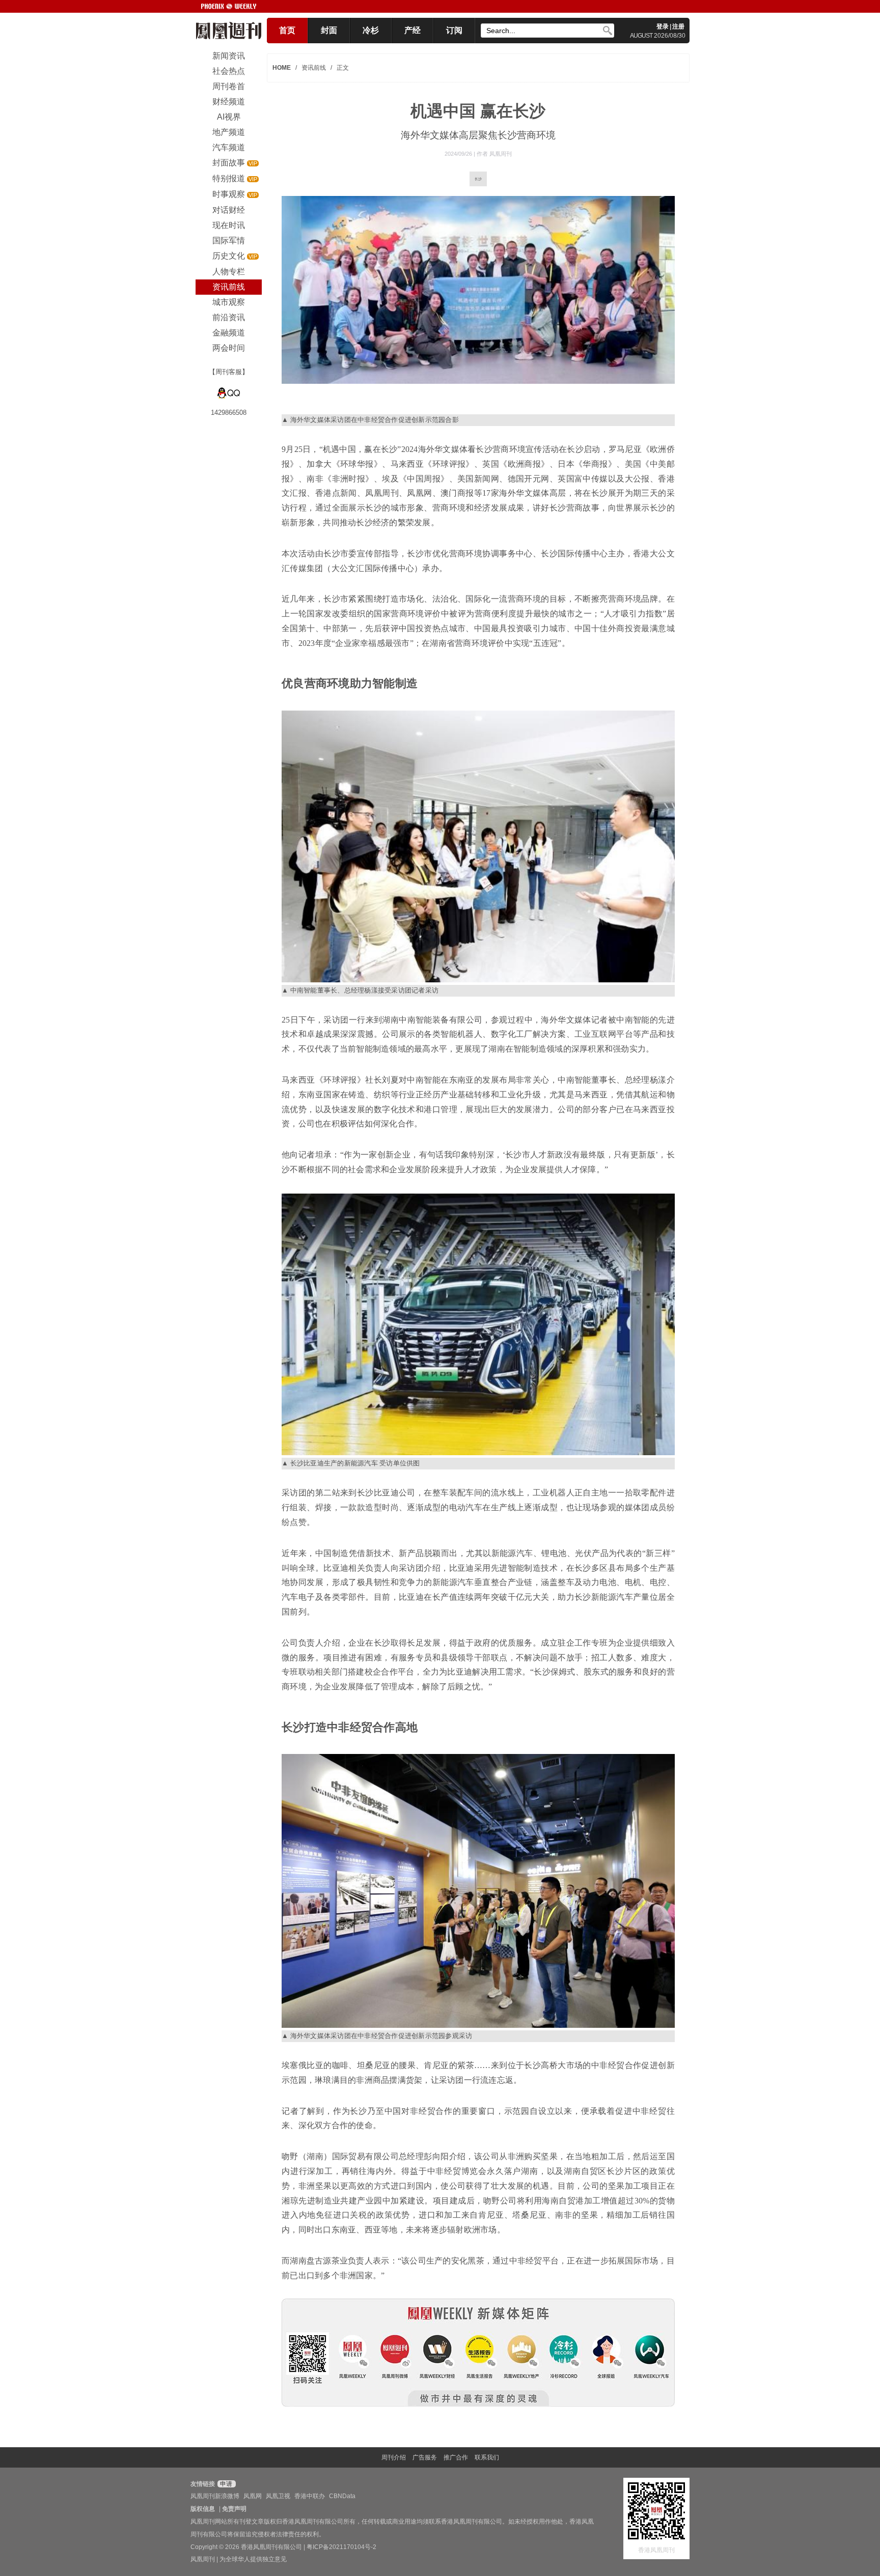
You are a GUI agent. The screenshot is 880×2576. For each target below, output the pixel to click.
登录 (663, 26)
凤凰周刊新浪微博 (215, 2496)
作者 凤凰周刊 (494, 154)
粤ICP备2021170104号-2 (341, 2547)
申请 (225, 2484)
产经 (413, 30)
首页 (287, 30)
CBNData (342, 2496)
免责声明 (234, 2509)
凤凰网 (253, 2496)
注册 (678, 26)
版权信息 (203, 2509)
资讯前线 (314, 68)
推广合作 (456, 2457)
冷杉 (371, 30)
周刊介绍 (394, 2457)
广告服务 (425, 2457)
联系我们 (487, 2457)
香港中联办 (310, 2496)
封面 (329, 30)
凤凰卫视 (278, 2496)
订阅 (454, 30)
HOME (282, 68)
